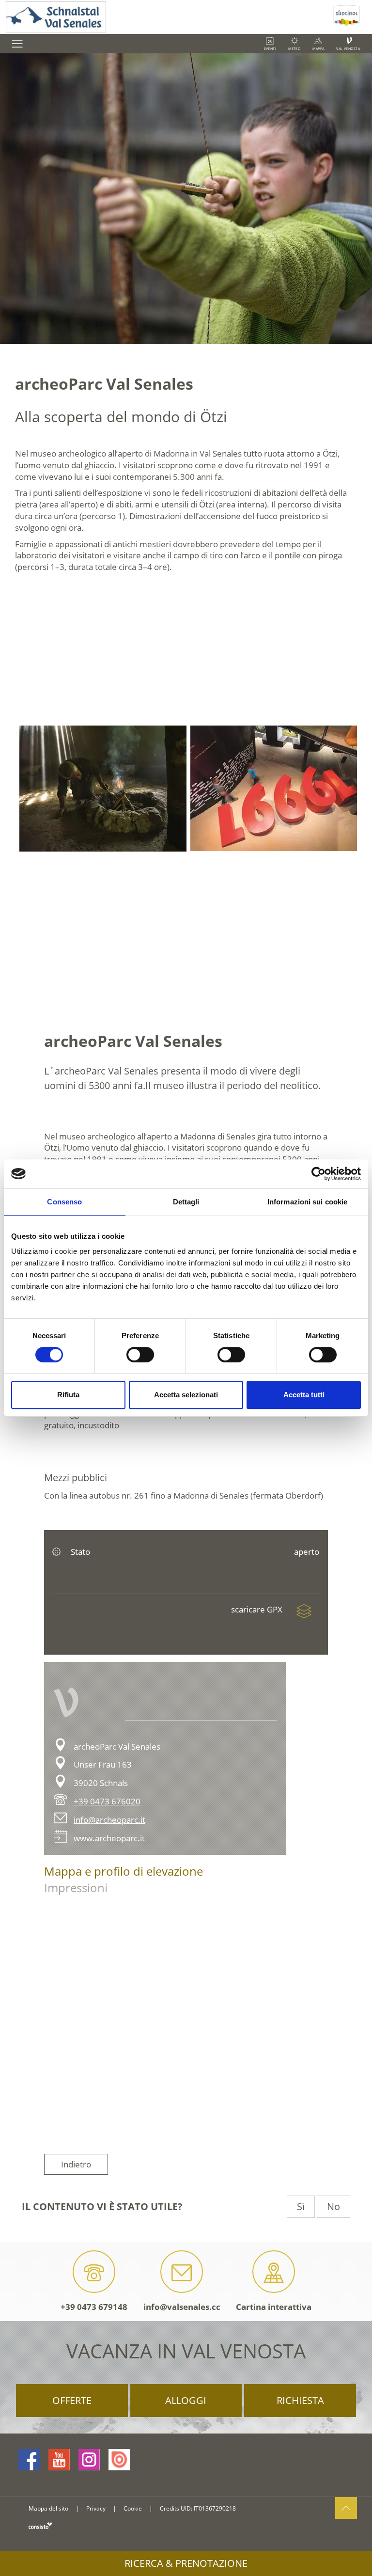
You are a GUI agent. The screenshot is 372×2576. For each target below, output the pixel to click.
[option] (101, 789)
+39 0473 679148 (94, 2307)
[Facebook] (29, 2460)
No (333, 2206)
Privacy (96, 2508)
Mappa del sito (48, 2508)
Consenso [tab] (64, 1202)
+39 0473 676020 (107, 1801)
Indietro (76, 2164)
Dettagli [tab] (186, 1202)
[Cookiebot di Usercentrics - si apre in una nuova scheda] (318, 1174)
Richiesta (300, 2400)
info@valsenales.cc (182, 2307)
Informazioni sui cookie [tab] (307, 1202)
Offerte (72, 2400)
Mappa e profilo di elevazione (124, 1871)
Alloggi (186, 2400)
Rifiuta (68, 1395)
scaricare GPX (258, 1609)
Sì (301, 2206)
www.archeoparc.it (109, 1838)
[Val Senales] (165, 17)
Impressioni (76, 1888)
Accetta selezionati (186, 1395)
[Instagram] (89, 2460)
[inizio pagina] (346, 2508)
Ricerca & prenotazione (186, 2563)
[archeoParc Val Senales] (101, 789)
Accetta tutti (304, 1395)
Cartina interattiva (274, 2307)
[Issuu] (119, 2460)
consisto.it (40, 2525)
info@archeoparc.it (109, 1820)
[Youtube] (59, 2460)
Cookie (133, 2508)
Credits (170, 2508)
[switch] (140, 1355)
